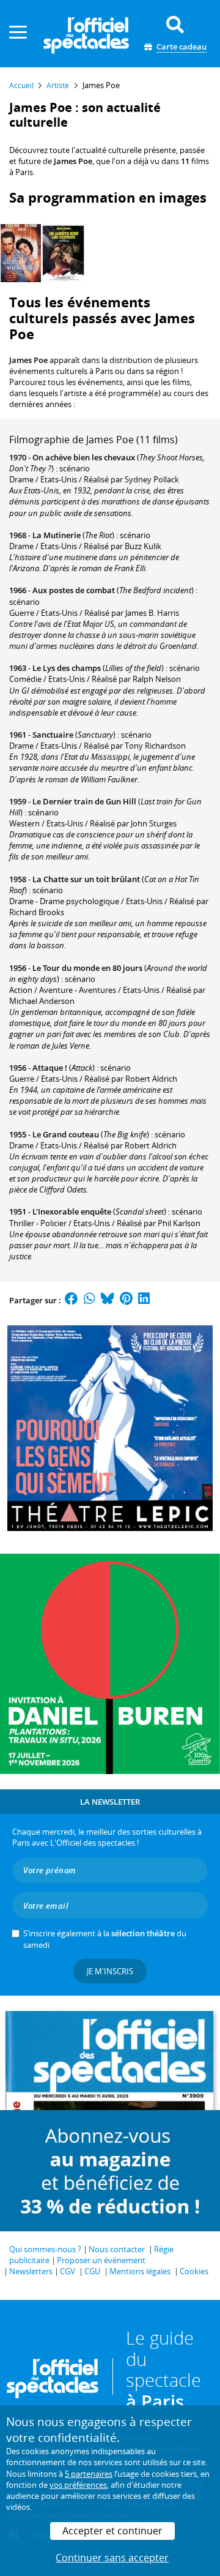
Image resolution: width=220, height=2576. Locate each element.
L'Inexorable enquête (72, 1211)
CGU (92, 2271)
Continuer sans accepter (112, 2558)
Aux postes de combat (74, 590)
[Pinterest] (126, 1300)
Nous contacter (117, 2249)
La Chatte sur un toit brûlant (86, 879)
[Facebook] (71, 1300)
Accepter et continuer (112, 2531)
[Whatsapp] (90, 1300)
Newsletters (31, 2271)
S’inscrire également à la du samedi (105, 1939)
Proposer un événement (101, 2260)
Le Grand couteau (66, 1134)
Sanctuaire (53, 735)
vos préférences (78, 2485)
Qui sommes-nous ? (45, 2249)
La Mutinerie (57, 535)
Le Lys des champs (67, 668)
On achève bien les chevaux (84, 457)
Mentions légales (140, 2271)
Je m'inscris (110, 1971)
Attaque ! (50, 1068)
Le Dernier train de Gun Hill (84, 801)
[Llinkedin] (144, 1300)
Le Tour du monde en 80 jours (87, 968)
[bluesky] (108, 1300)
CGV (68, 2271)
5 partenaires (89, 2474)
